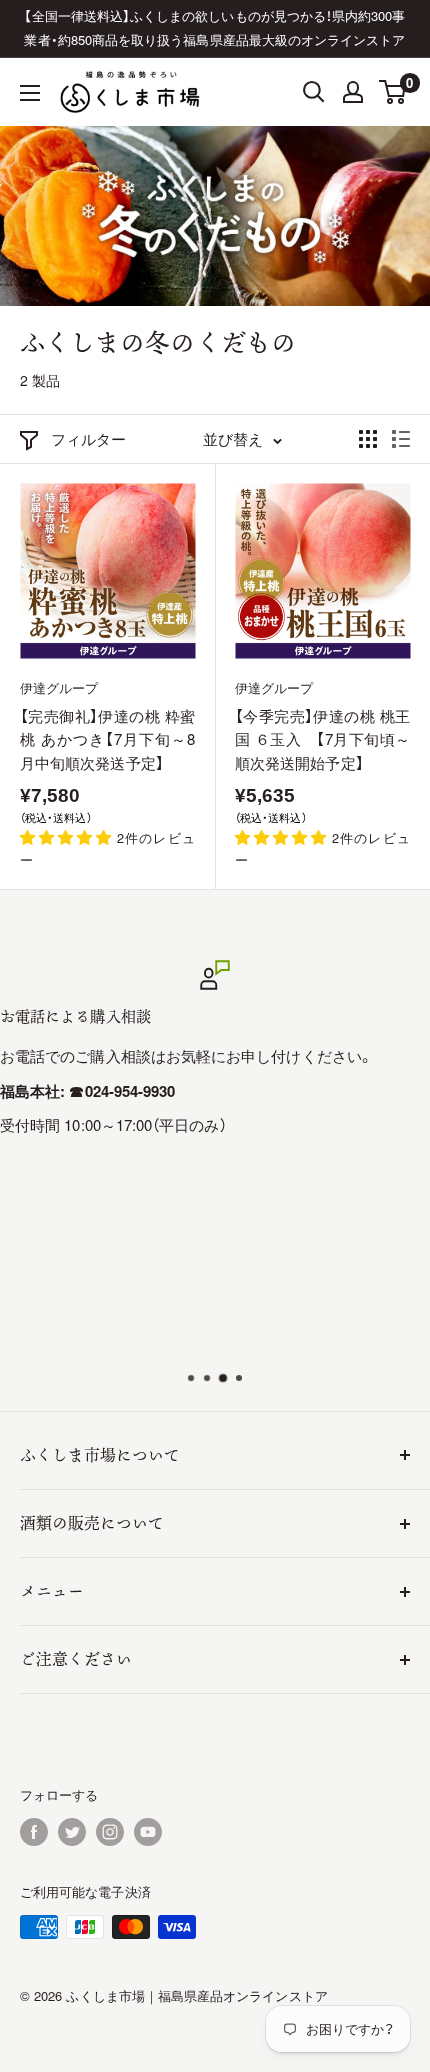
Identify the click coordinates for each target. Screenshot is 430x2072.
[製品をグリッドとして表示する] (368, 439)
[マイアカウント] (353, 92)
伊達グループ (59, 687)
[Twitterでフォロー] (72, 1832)
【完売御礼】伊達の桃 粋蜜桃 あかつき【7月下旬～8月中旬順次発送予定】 (107, 739)
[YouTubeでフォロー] (148, 1832)
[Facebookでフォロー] (34, 1832)
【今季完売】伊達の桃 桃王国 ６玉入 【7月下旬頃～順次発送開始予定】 (322, 739)
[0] (393, 92)
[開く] (314, 92)
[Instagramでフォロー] (110, 1832)
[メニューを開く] (30, 93)
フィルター (88, 438)
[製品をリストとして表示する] (401, 439)
